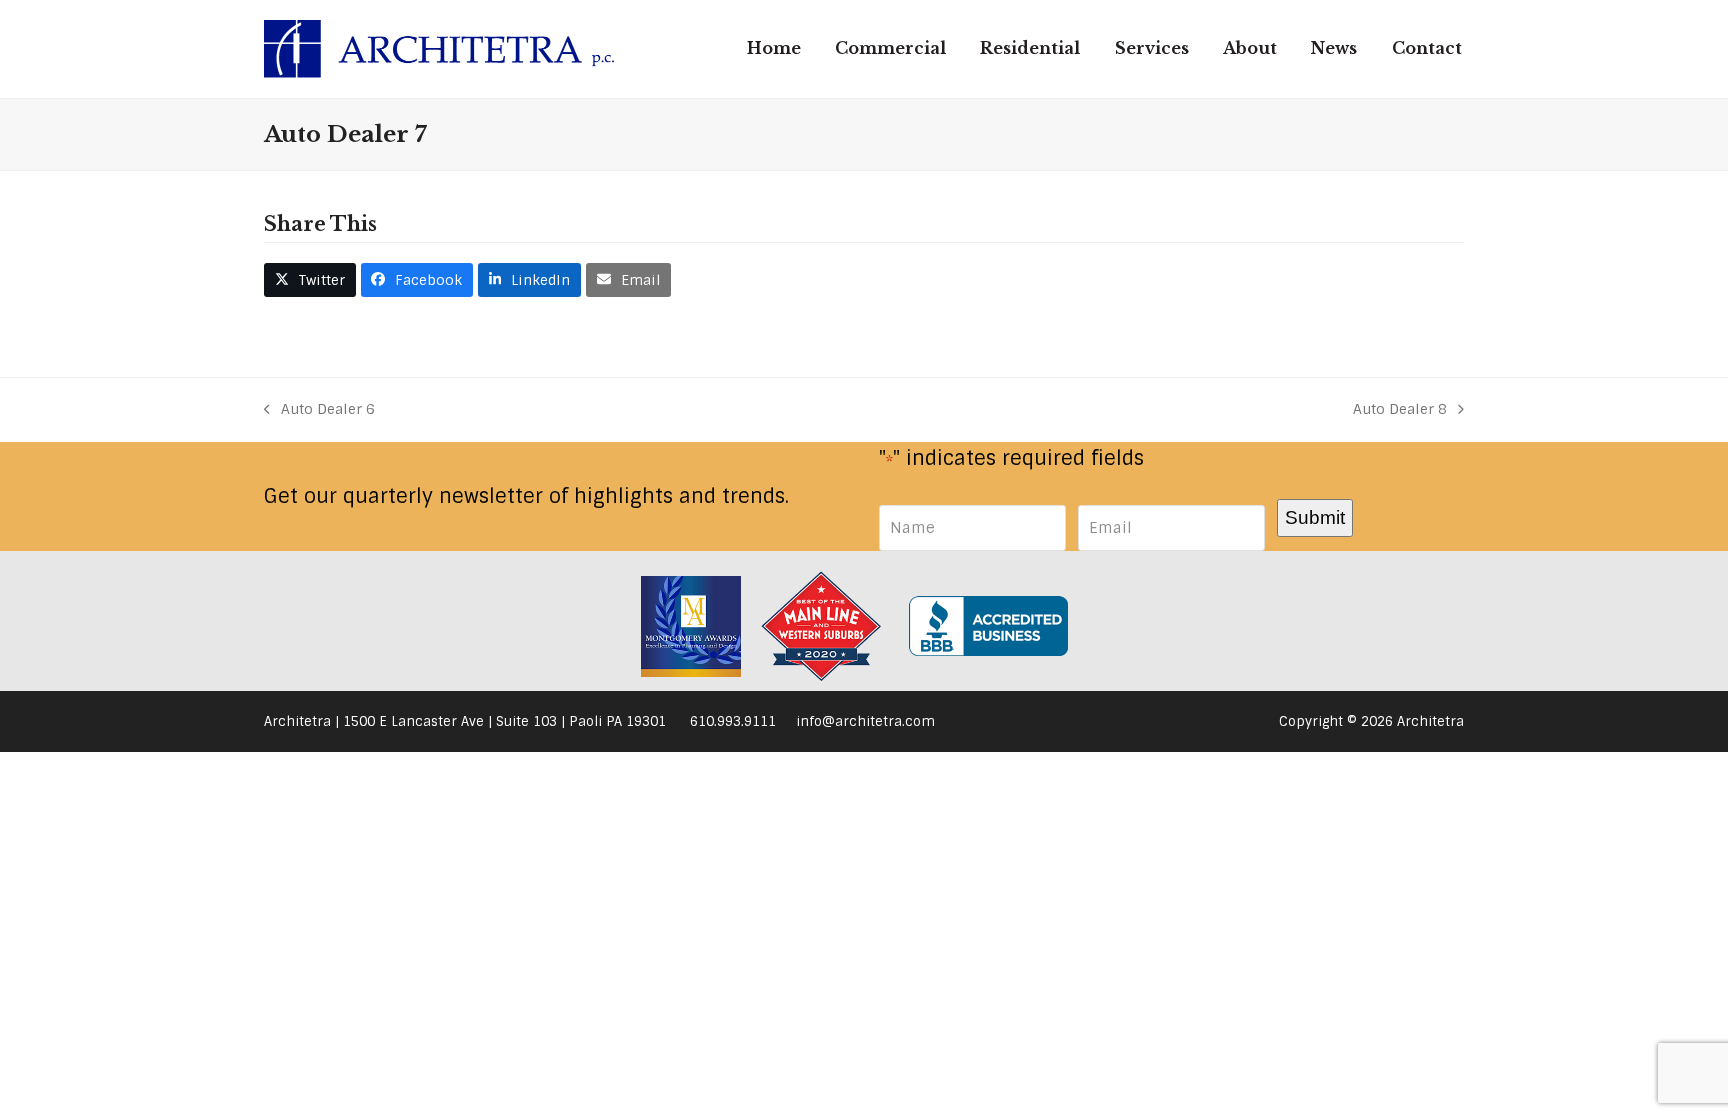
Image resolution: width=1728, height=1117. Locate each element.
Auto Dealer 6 (319, 410)
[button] (310, 280)
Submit (1315, 517)
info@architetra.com (865, 721)
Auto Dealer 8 (1400, 410)
